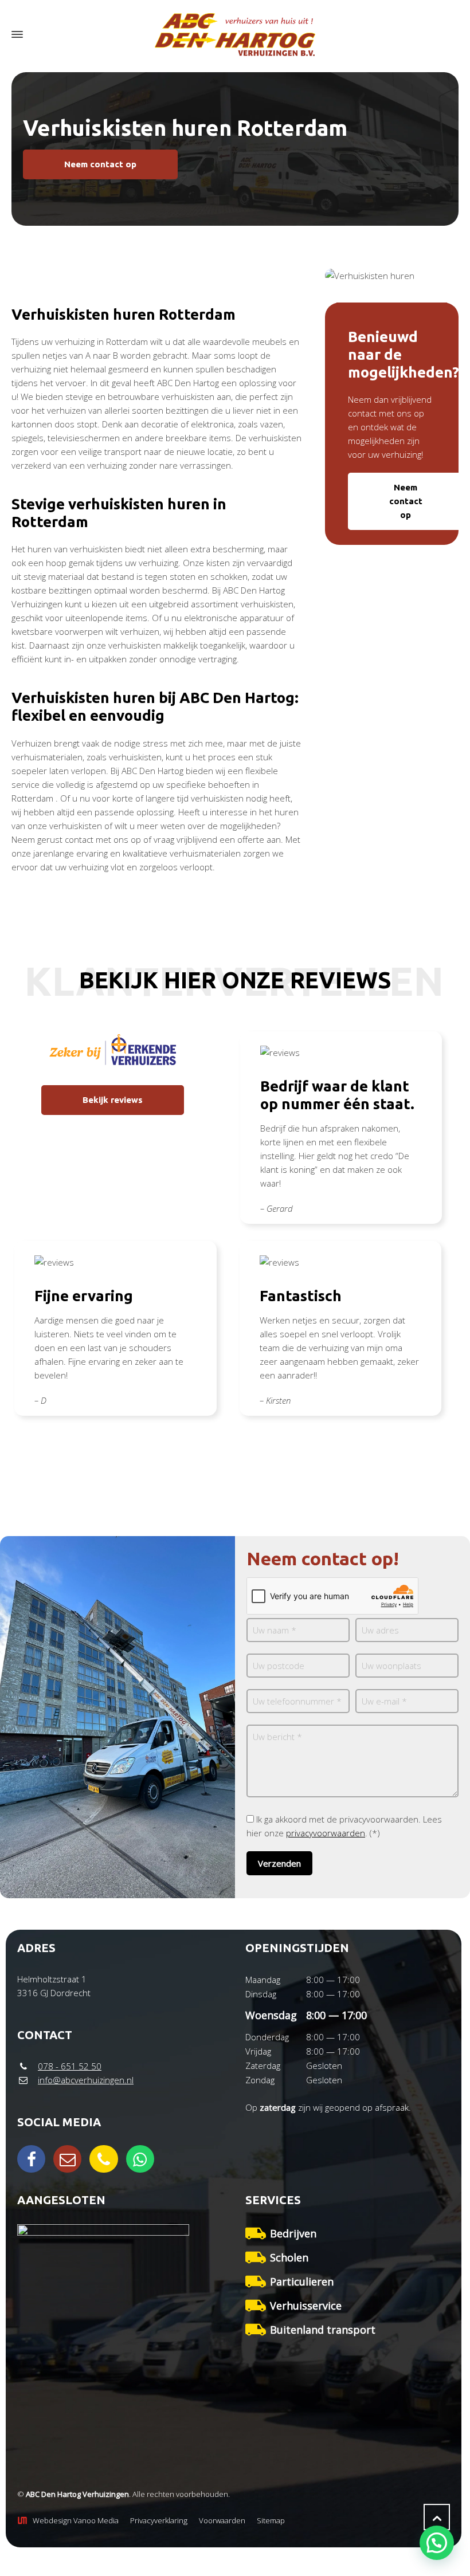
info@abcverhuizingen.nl (86, 2080)
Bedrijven (293, 2233)
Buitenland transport (323, 2330)
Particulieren (302, 2282)
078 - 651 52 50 (70, 2066)
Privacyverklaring (159, 2520)
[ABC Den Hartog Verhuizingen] (235, 35)
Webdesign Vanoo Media (76, 2520)
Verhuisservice (306, 2306)
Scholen (289, 2257)
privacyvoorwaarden (326, 1833)
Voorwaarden (222, 2520)
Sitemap (271, 2520)
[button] (437, 2543)
